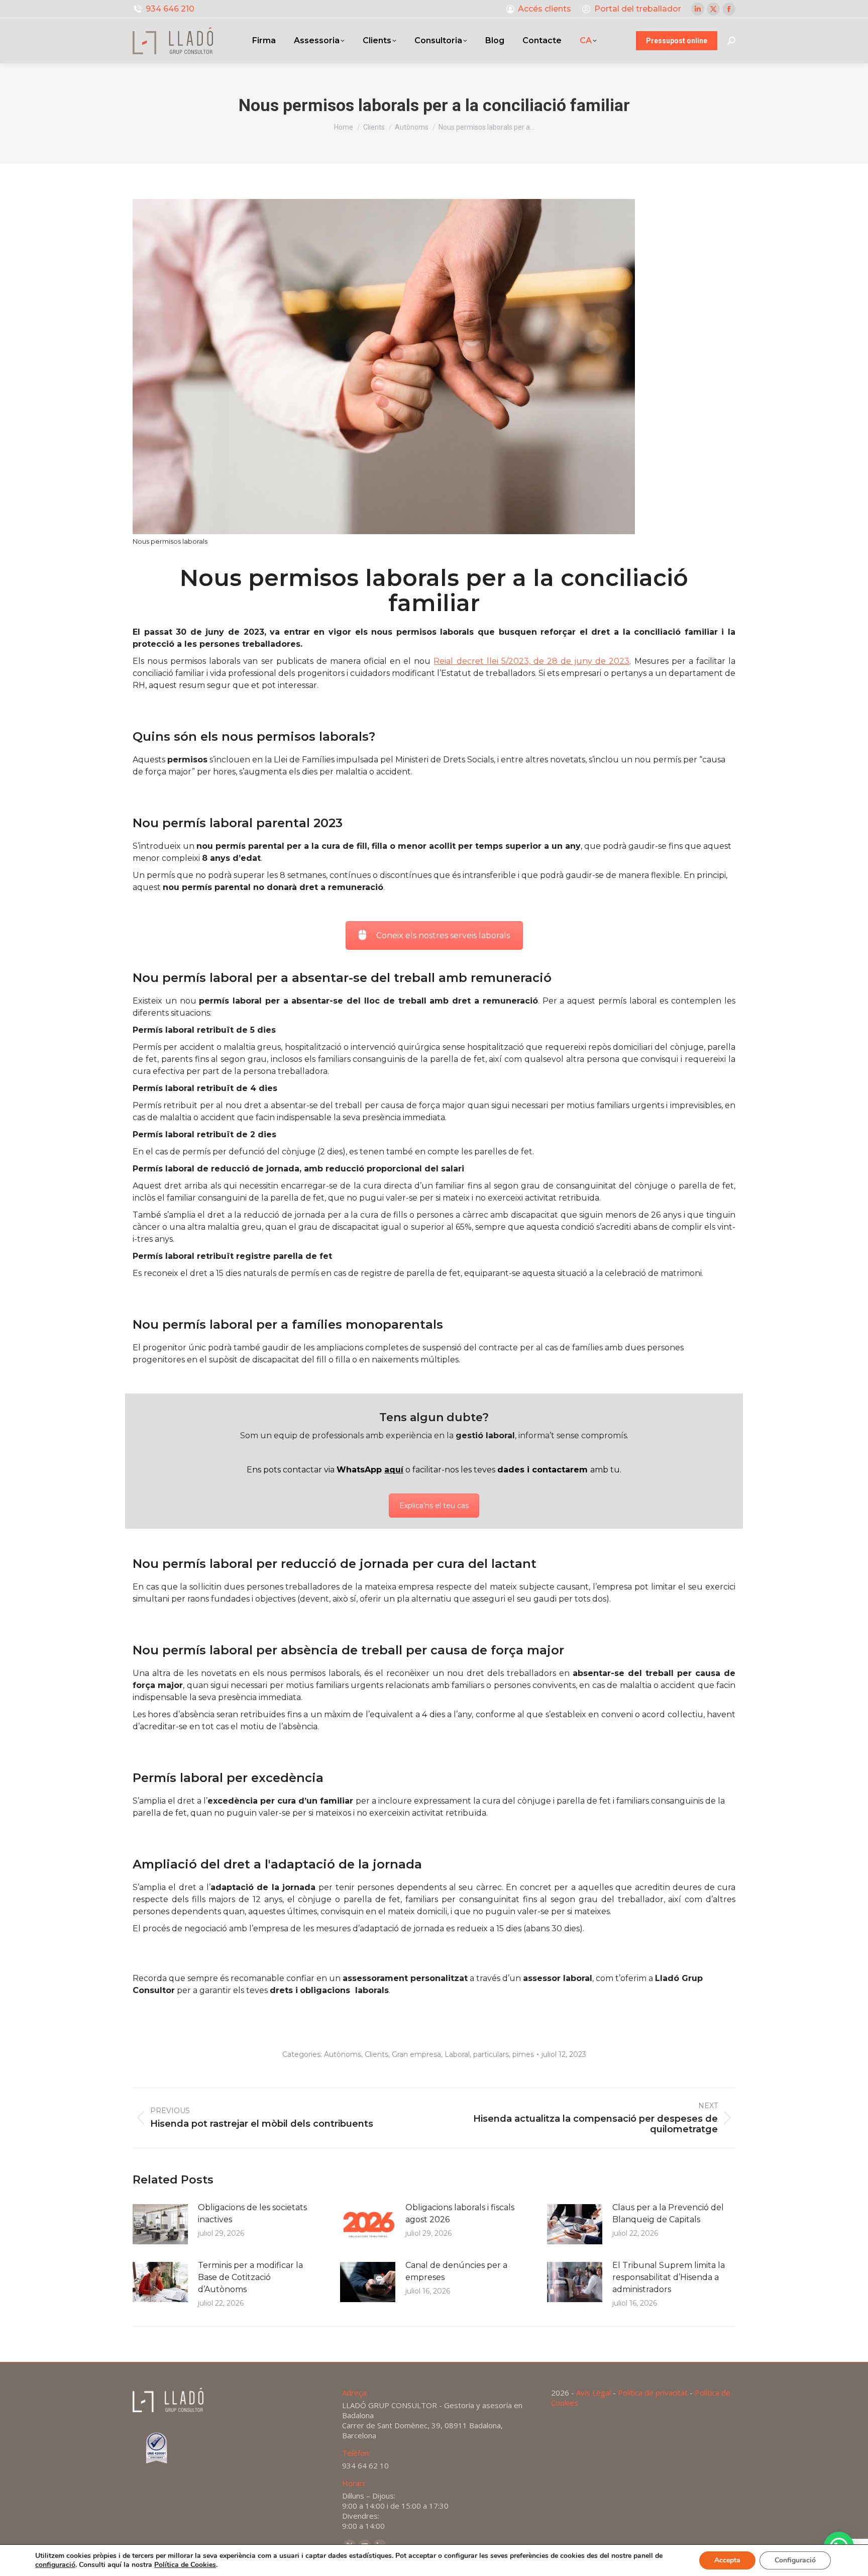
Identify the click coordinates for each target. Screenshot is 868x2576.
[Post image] (160, 2224)
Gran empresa (416, 2054)
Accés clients (545, 9)
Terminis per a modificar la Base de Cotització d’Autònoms (250, 2277)
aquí (394, 1470)
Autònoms (343, 2054)
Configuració (795, 2560)
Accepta (727, 2560)
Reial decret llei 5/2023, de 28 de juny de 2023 (531, 661)
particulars (491, 2054)
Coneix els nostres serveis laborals (443, 935)
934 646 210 (170, 9)
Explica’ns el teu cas (434, 1506)
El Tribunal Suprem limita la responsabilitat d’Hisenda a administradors (669, 2277)
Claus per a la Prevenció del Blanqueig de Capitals (668, 2213)
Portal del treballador (638, 9)
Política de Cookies (185, 2565)
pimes (523, 2054)
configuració (55, 2565)
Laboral (457, 2054)
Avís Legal (593, 2393)
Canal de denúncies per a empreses (456, 2271)
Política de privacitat (653, 2393)
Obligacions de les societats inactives (252, 2213)
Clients (376, 2054)
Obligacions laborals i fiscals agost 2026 (460, 2213)
